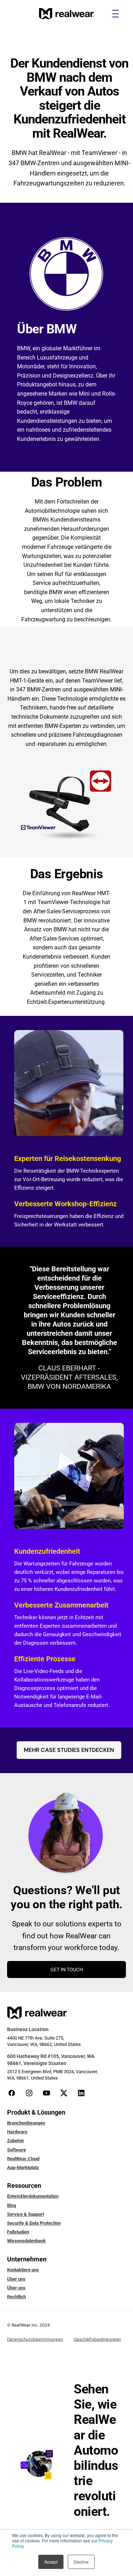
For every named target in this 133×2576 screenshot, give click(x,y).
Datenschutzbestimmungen (35, 2339)
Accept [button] (51, 2562)
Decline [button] (81, 2562)
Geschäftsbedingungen (97, 2339)
